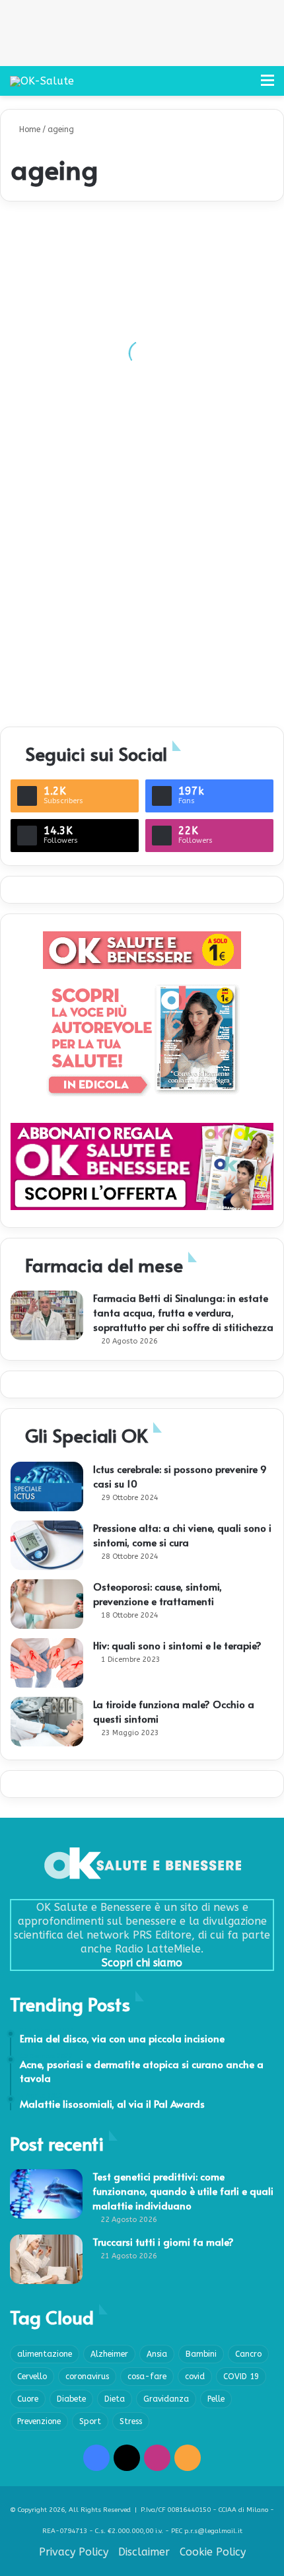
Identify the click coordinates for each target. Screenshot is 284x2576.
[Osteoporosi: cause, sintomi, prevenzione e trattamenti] (47, 1604)
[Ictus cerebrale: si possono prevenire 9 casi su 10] (47, 1486)
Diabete (71, 2399)
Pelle (216, 2399)
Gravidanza (166, 2399)
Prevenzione (39, 2421)
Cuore (28, 2399)
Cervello (32, 2377)
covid (195, 2377)
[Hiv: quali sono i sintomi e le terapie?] (47, 1663)
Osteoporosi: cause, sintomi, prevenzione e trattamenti (158, 1593)
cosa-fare (147, 2377)
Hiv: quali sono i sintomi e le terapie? (177, 1645)
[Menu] (267, 86)
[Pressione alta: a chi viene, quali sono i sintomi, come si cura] (47, 1545)
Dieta (115, 2399)
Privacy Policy (74, 2552)
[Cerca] (244, 86)
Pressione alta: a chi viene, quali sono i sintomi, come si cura (182, 1535)
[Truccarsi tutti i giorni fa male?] (46, 2259)
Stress (131, 2421)
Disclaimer (144, 2552)
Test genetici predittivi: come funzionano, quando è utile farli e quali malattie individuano (183, 2191)
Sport (90, 2421)
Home (28, 129)
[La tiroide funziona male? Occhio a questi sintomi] (47, 1722)
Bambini (201, 2354)
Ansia (157, 2354)
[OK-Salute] (42, 81)
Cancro (248, 2354)
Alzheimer (109, 2354)
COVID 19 (241, 2377)
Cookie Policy (213, 2552)
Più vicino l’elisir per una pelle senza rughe (112, 394)
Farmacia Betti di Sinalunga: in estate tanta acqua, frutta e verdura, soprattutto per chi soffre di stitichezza (183, 1312)
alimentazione (45, 2354)
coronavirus (87, 2377)
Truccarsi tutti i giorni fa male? (163, 2241)
